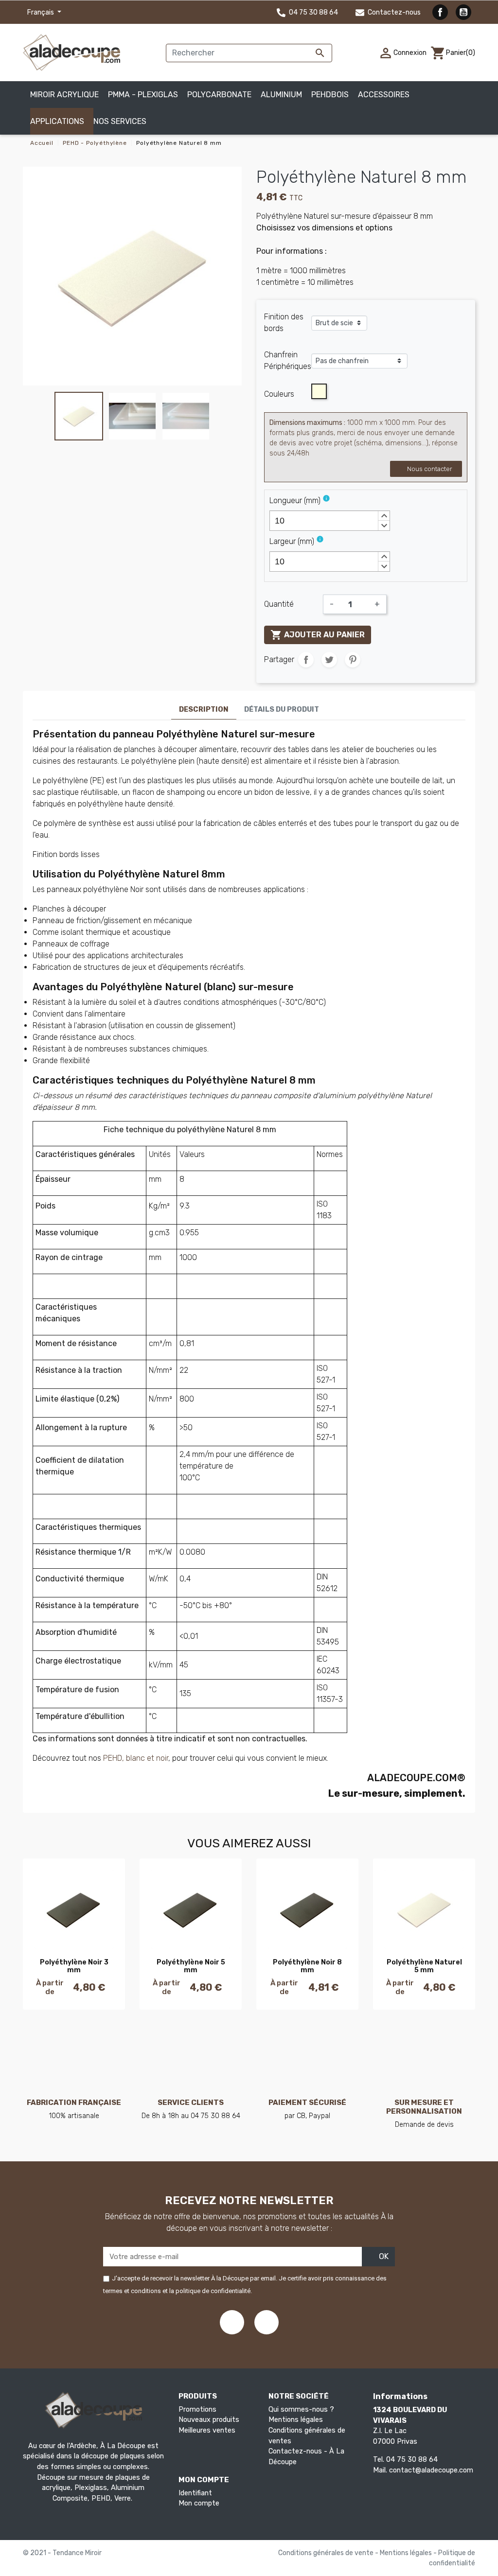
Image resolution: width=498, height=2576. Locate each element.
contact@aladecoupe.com (431, 2470)
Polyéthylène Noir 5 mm (191, 1966)
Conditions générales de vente (327, 2553)
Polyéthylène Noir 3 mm (74, 1966)
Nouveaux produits (209, 2420)
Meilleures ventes (207, 2430)
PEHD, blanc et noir (136, 1758)
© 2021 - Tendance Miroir (62, 2553)
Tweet (329, 660)
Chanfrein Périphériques (288, 360)
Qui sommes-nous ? (301, 2410)
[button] (124, 121)
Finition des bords (284, 323)
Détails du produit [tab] (282, 710)
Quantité (279, 604)
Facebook (440, 12)
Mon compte (199, 2503)
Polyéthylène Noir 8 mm (307, 1966)
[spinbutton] (330, 521)
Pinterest (353, 660)
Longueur (295, 500)
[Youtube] (267, 2322)
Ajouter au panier (318, 635)
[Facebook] (232, 2322)
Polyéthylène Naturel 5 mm (424, 1966)
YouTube (463, 12)
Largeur (292, 541)
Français (41, 12)
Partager (306, 660)
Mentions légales (296, 2420)
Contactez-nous (393, 12)
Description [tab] (204, 710)
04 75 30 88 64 (313, 12)
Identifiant (195, 2493)
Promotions (197, 2410)
